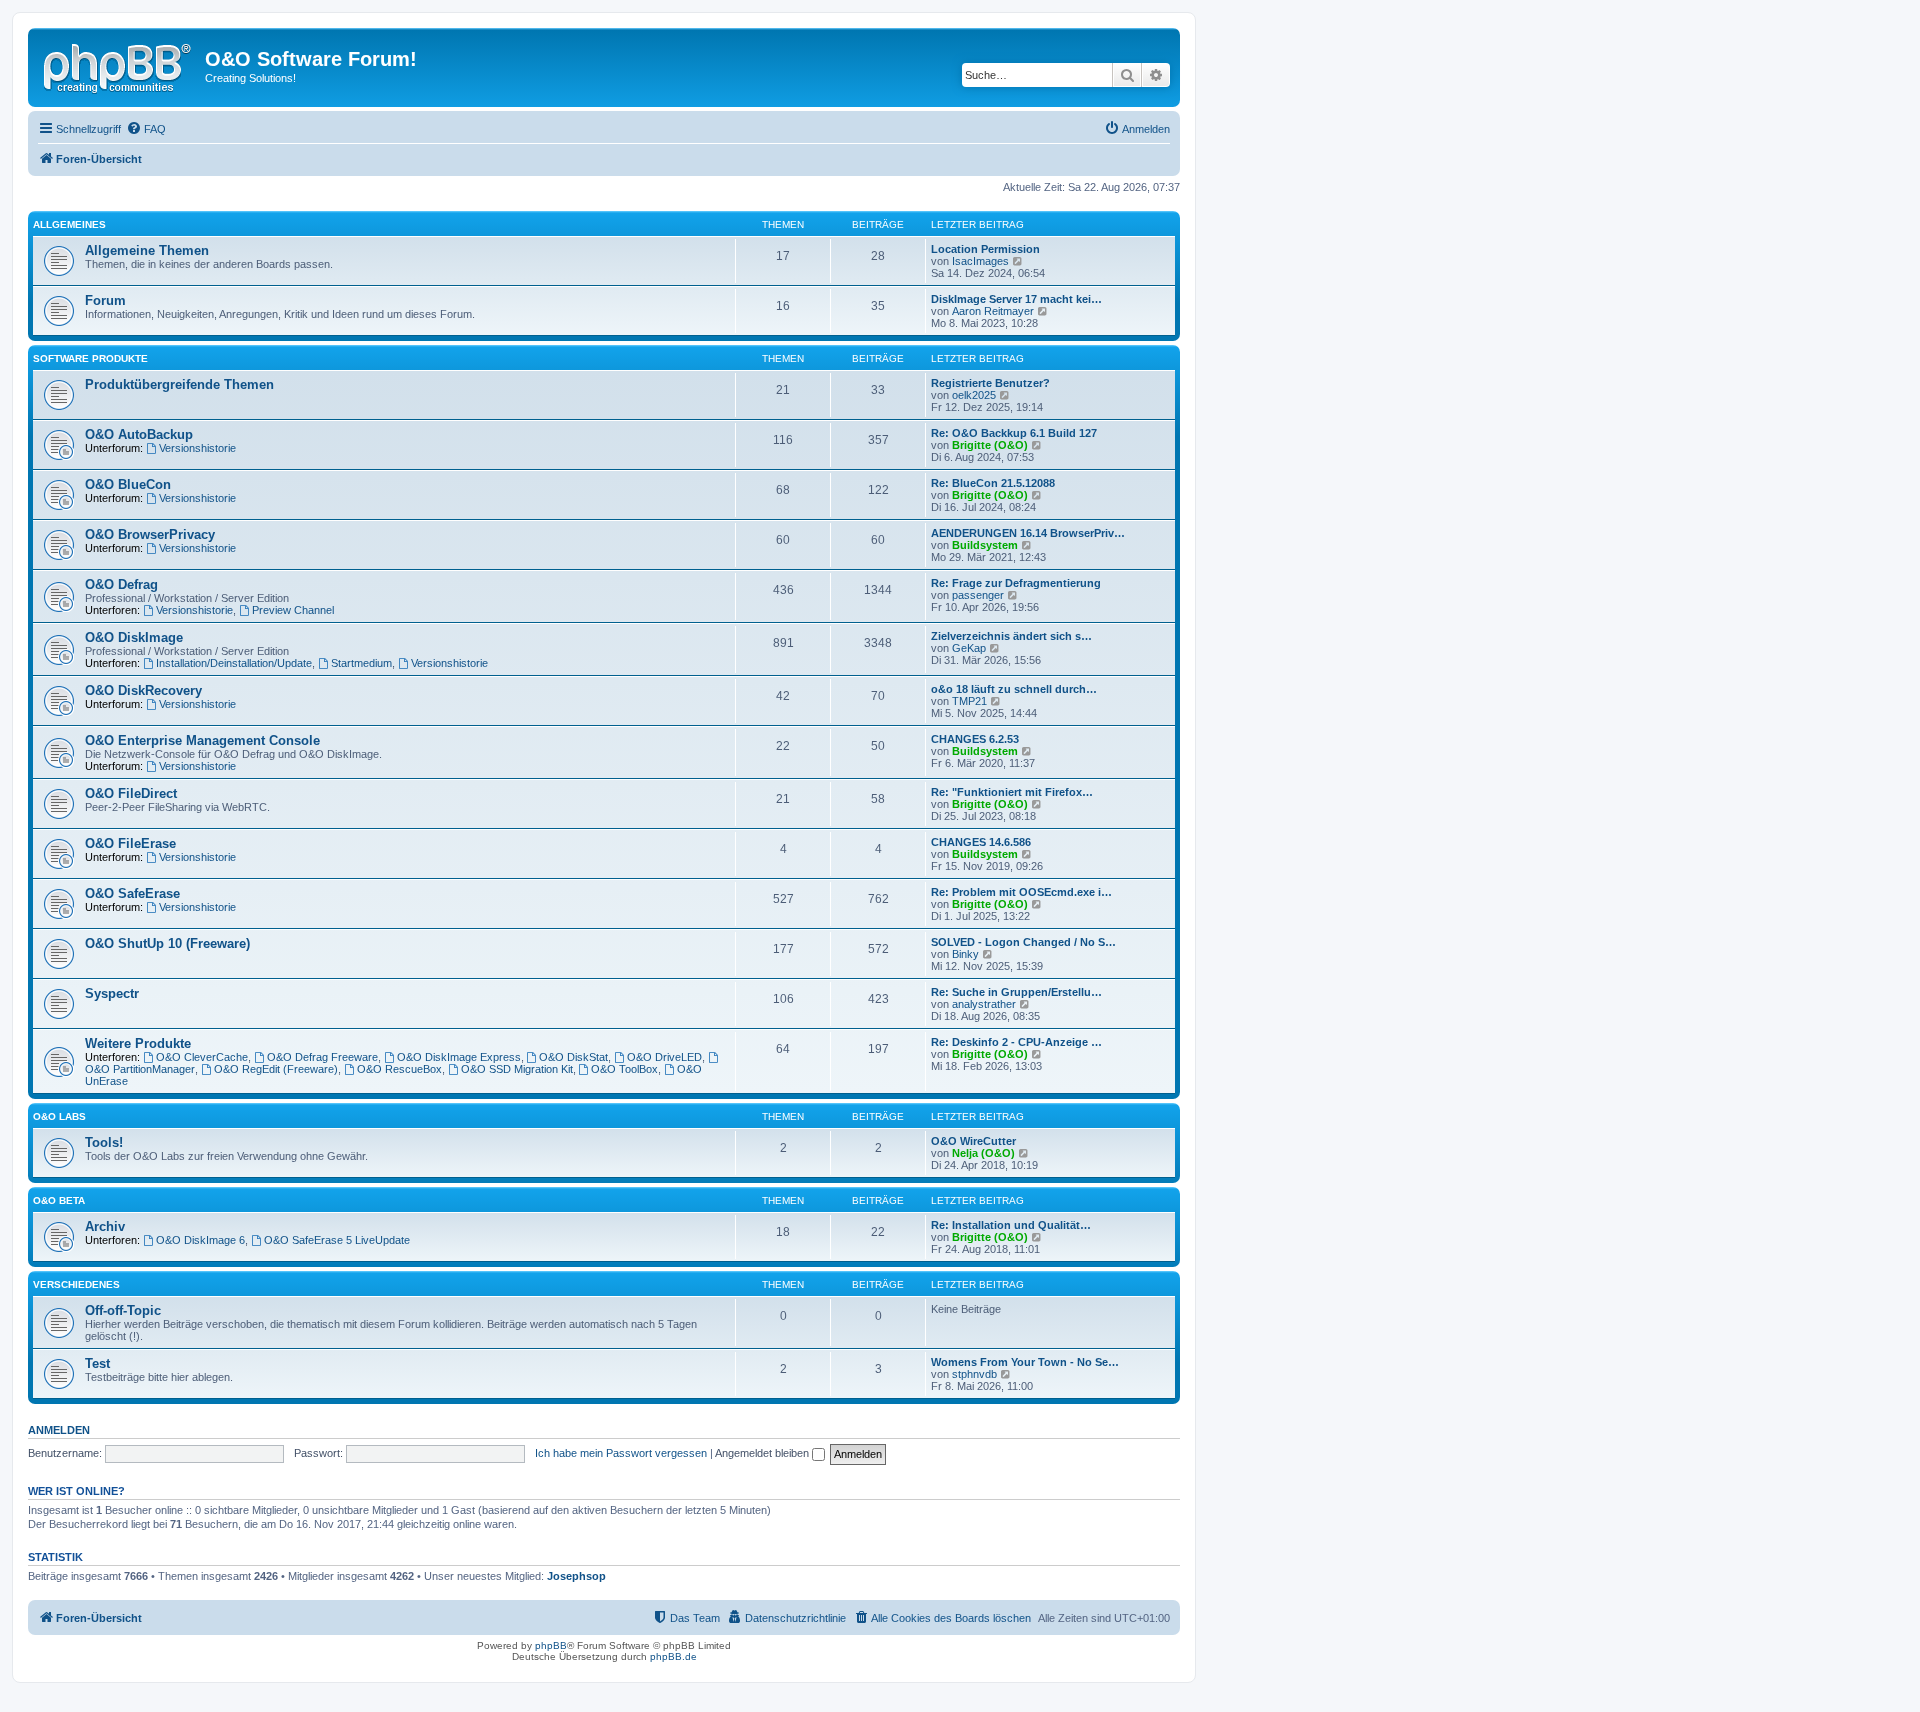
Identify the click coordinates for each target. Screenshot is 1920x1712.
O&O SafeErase (132, 893)
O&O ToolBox (624, 1069)
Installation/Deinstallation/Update (234, 663)
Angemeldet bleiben (763, 1453)
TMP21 (969, 701)
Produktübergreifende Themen (179, 384)
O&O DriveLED (664, 1057)
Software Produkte (90, 358)
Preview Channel (293, 610)
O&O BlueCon (128, 484)
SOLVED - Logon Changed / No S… (1023, 942)
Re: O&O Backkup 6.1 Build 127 (1014, 433)
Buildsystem (985, 545)
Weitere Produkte (138, 1043)
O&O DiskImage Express (459, 1057)
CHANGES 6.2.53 (975, 739)
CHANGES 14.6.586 (981, 842)
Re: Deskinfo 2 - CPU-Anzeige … (1016, 1042)
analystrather (984, 1004)
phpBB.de (673, 1656)
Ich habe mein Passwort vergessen (621, 1453)
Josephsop (576, 1576)
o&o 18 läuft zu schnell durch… (1014, 689)
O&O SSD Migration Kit (517, 1069)
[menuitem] (146, 129)
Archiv (105, 1226)
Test (97, 1363)
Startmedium (361, 663)
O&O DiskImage (134, 637)
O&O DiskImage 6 (200, 1240)
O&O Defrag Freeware (322, 1057)
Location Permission (985, 249)
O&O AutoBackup (139, 434)
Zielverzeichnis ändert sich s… (1011, 636)
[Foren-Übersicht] (119, 65)
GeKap (969, 648)
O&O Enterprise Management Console (202, 740)
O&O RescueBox (399, 1069)
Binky (965, 954)
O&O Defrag (121, 584)
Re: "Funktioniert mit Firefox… (1012, 792)
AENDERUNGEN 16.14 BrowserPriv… (1028, 533)
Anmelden (59, 1430)
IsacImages (980, 261)
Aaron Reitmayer (993, 311)
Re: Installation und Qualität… (1011, 1225)
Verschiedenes (76, 1284)
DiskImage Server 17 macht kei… (1016, 299)
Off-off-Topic (123, 1310)
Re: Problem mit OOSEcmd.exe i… (1021, 892)
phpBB (551, 1645)
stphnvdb (974, 1374)
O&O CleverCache (202, 1057)
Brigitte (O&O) (990, 445)
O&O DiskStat (573, 1057)
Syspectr (112, 993)
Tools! (104, 1142)
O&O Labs (59, 1116)
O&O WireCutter (973, 1141)
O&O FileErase (130, 843)
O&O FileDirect (131, 793)
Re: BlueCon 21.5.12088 (993, 483)
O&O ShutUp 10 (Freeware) (167, 943)
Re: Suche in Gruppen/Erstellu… (1016, 992)
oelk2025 (974, 395)
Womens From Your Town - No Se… (1025, 1362)
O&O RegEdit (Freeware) (276, 1069)
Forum (105, 300)
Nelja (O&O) (983, 1153)
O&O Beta (59, 1200)
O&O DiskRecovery (143, 690)
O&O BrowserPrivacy (150, 534)
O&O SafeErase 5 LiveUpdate (337, 1240)
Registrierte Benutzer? (990, 383)
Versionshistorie (197, 448)
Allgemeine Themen (147, 250)
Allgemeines (69, 224)
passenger (978, 595)
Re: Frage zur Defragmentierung (1016, 583)
